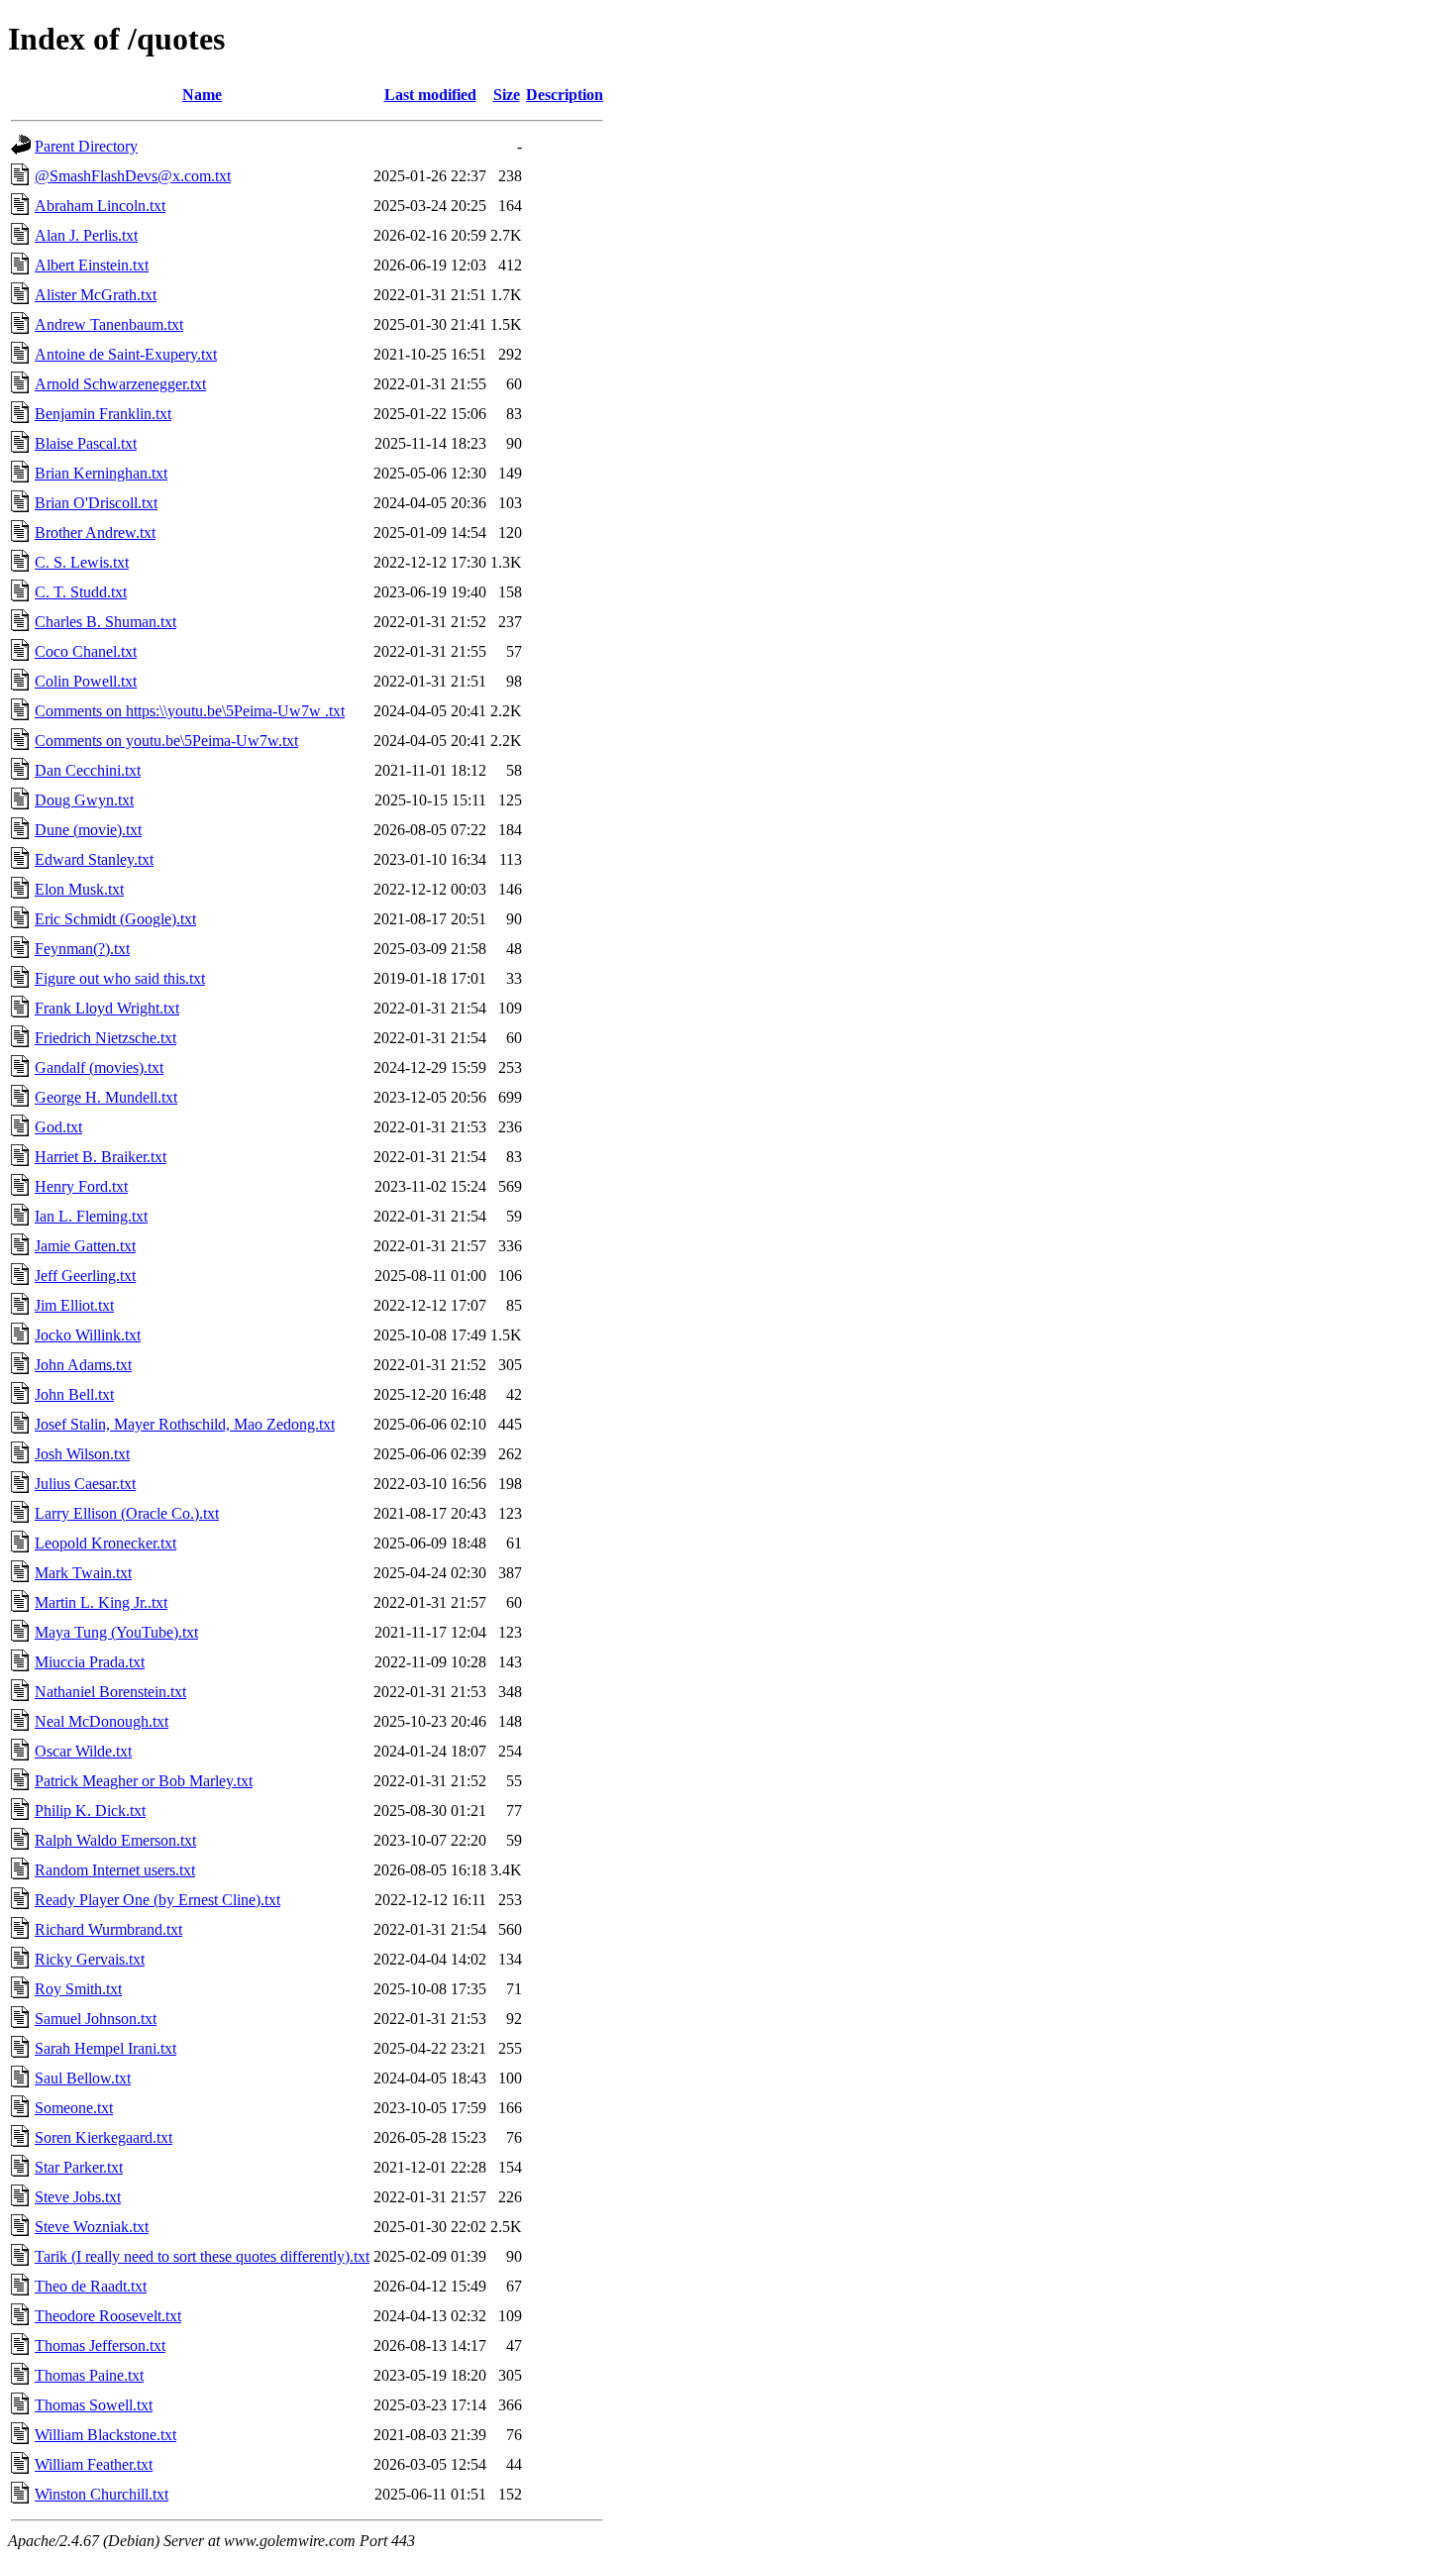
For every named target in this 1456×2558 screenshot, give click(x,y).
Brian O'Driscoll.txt (96, 503)
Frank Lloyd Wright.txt (107, 1008)
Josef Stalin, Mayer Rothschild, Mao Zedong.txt (185, 1424)
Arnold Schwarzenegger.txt (120, 384)
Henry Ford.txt (81, 1186)
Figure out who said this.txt (120, 978)
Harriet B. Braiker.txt (101, 1157)
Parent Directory (86, 146)
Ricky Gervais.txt (90, 1959)
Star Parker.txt (79, 2167)
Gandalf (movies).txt (99, 1067)
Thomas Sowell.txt (94, 2405)
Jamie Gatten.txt (85, 1246)
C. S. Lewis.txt (82, 562)
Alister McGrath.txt (96, 295)
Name (202, 95)
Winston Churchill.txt (102, 2494)
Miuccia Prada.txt (90, 1662)
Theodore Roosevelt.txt (108, 2316)
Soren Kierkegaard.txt (104, 2137)
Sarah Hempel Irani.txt (105, 2048)
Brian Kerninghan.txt (101, 473)
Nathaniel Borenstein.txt (110, 1692)
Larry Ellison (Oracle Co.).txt (127, 1513)
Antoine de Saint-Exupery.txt (126, 354)
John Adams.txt (83, 1365)
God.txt (58, 1127)
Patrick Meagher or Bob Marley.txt (144, 1781)
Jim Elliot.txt (74, 1305)
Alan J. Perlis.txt (86, 235)
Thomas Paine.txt (89, 2375)
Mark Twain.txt (83, 1573)
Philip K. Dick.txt (90, 1811)
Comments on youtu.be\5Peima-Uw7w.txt (166, 741)
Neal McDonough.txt (102, 1721)
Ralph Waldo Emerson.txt (115, 1840)
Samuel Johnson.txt (96, 2019)
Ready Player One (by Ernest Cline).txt (157, 1900)
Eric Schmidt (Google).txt (115, 919)
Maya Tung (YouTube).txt (116, 1632)
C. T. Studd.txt (81, 592)
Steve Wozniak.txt (92, 2227)
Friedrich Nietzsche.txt (105, 1038)
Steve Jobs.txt (78, 2197)
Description (565, 95)
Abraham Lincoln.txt (100, 206)
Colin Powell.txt (86, 681)
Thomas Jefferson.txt (100, 2345)
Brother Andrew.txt (95, 533)
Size (507, 95)
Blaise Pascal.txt (86, 443)
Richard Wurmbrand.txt (108, 1929)
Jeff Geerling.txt (85, 1276)
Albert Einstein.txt (92, 265)
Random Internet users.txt (115, 1870)
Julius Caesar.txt (85, 1484)
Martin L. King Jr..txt (101, 1602)
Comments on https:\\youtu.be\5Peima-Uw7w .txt (190, 711)
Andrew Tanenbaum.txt (109, 324)
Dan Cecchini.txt (88, 770)
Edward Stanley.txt (94, 859)
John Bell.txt (74, 1394)
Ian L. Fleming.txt (91, 1216)
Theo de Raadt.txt (91, 2286)
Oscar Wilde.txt (83, 1751)
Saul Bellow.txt (83, 2078)
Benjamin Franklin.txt (103, 414)
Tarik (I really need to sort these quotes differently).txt (202, 2256)
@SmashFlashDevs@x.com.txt (133, 176)
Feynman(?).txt (82, 949)
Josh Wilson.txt (82, 1454)
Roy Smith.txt (78, 1989)
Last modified (430, 95)
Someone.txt (74, 2108)
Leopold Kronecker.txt (105, 1543)
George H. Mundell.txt (106, 1097)
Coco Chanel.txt (86, 651)
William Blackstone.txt (105, 2435)
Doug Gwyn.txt (84, 800)
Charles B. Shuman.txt (105, 622)
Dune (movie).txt (88, 830)
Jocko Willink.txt (88, 1335)
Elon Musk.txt (79, 889)
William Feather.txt (94, 2464)
